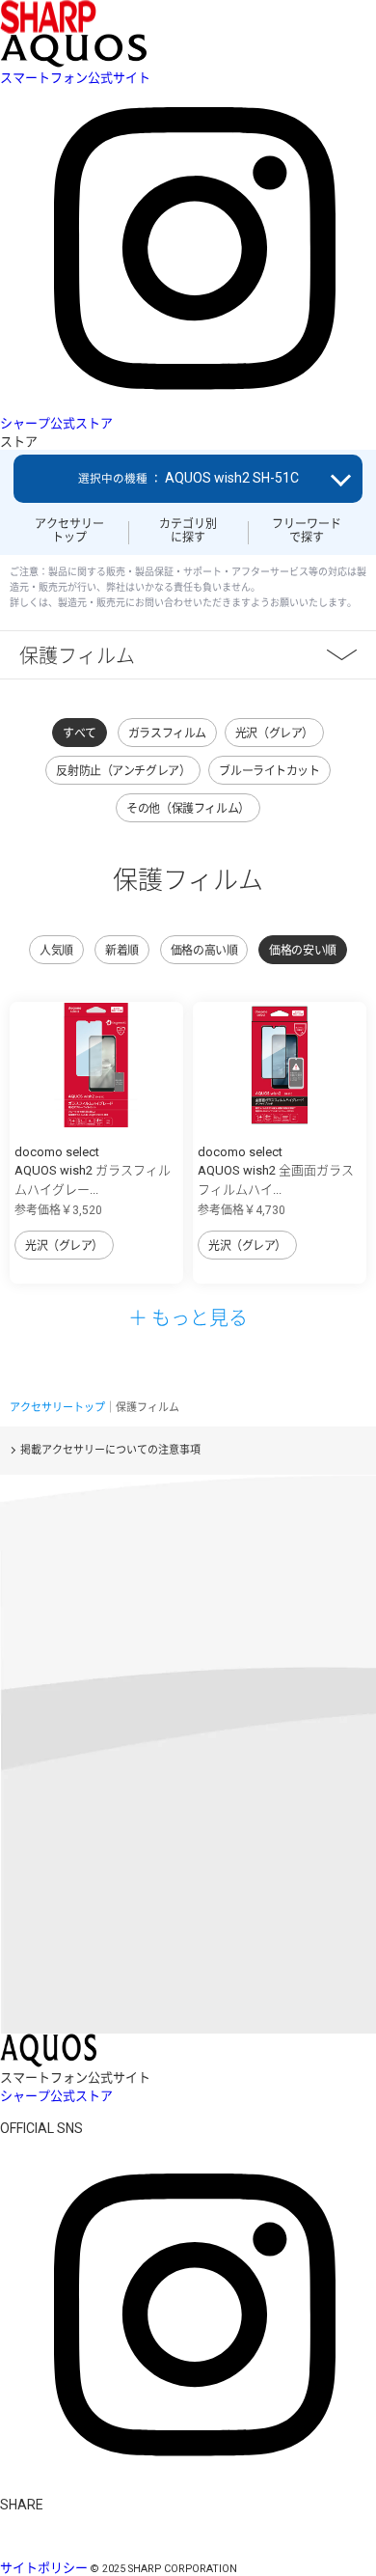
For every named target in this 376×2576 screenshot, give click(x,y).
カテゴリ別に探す (188, 531)
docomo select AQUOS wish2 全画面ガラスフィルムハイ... (276, 1171)
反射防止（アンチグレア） (123, 771)
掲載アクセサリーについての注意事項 (110, 1450)
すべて (80, 734)
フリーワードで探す (307, 531)
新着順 (122, 951)
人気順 (56, 951)
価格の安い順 (302, 951)
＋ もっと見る (188, 1317)
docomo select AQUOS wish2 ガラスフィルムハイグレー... (93, 1171)
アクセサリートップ (69, 531)
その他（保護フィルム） (188, 809)
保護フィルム (77, 655)
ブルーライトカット (269, 771)
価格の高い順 (204, 951)
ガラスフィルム (167, 734)
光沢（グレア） (274, 734)
